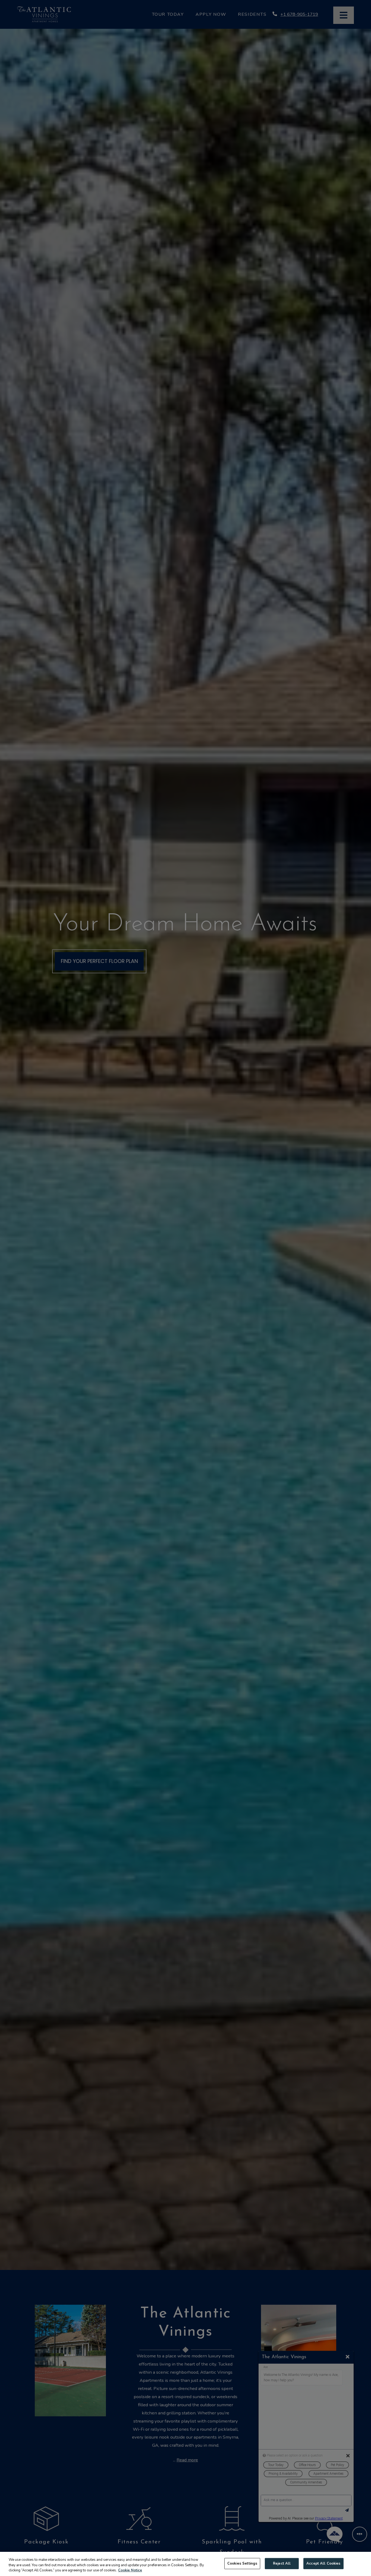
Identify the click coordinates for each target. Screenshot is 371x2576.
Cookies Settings (242, 2563)
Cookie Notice (130, 2570)
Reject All (282, 2563)
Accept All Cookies (323, 2563)
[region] (185, 2564)
